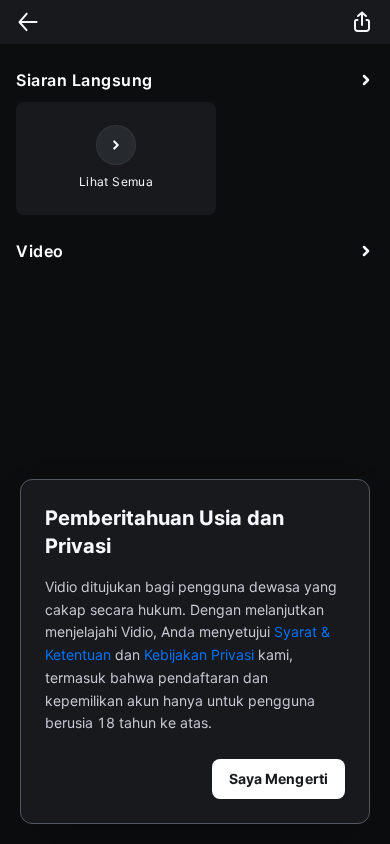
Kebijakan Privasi (199, 654)
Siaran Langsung (84, 80)
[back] (28, 22)
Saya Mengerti (278, 778)
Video (40, 251)
